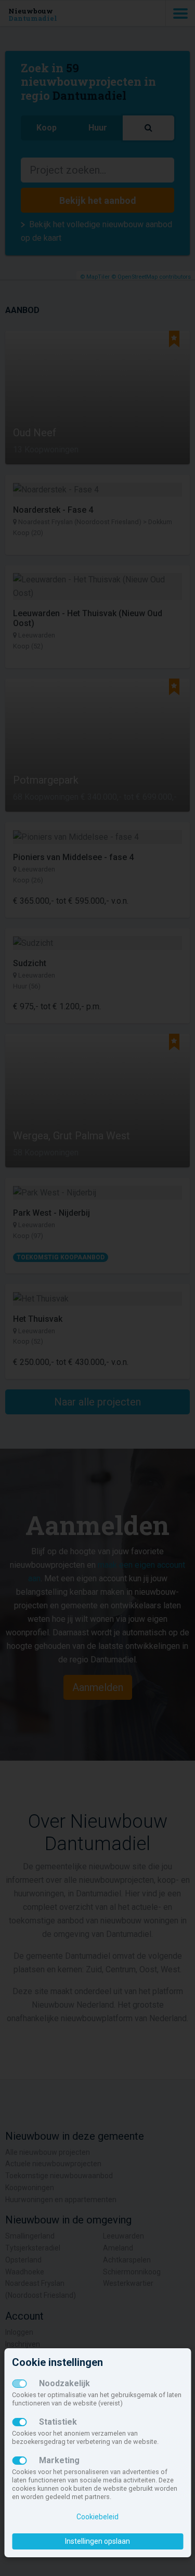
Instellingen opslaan (97, 2541)
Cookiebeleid (97, 2517)
